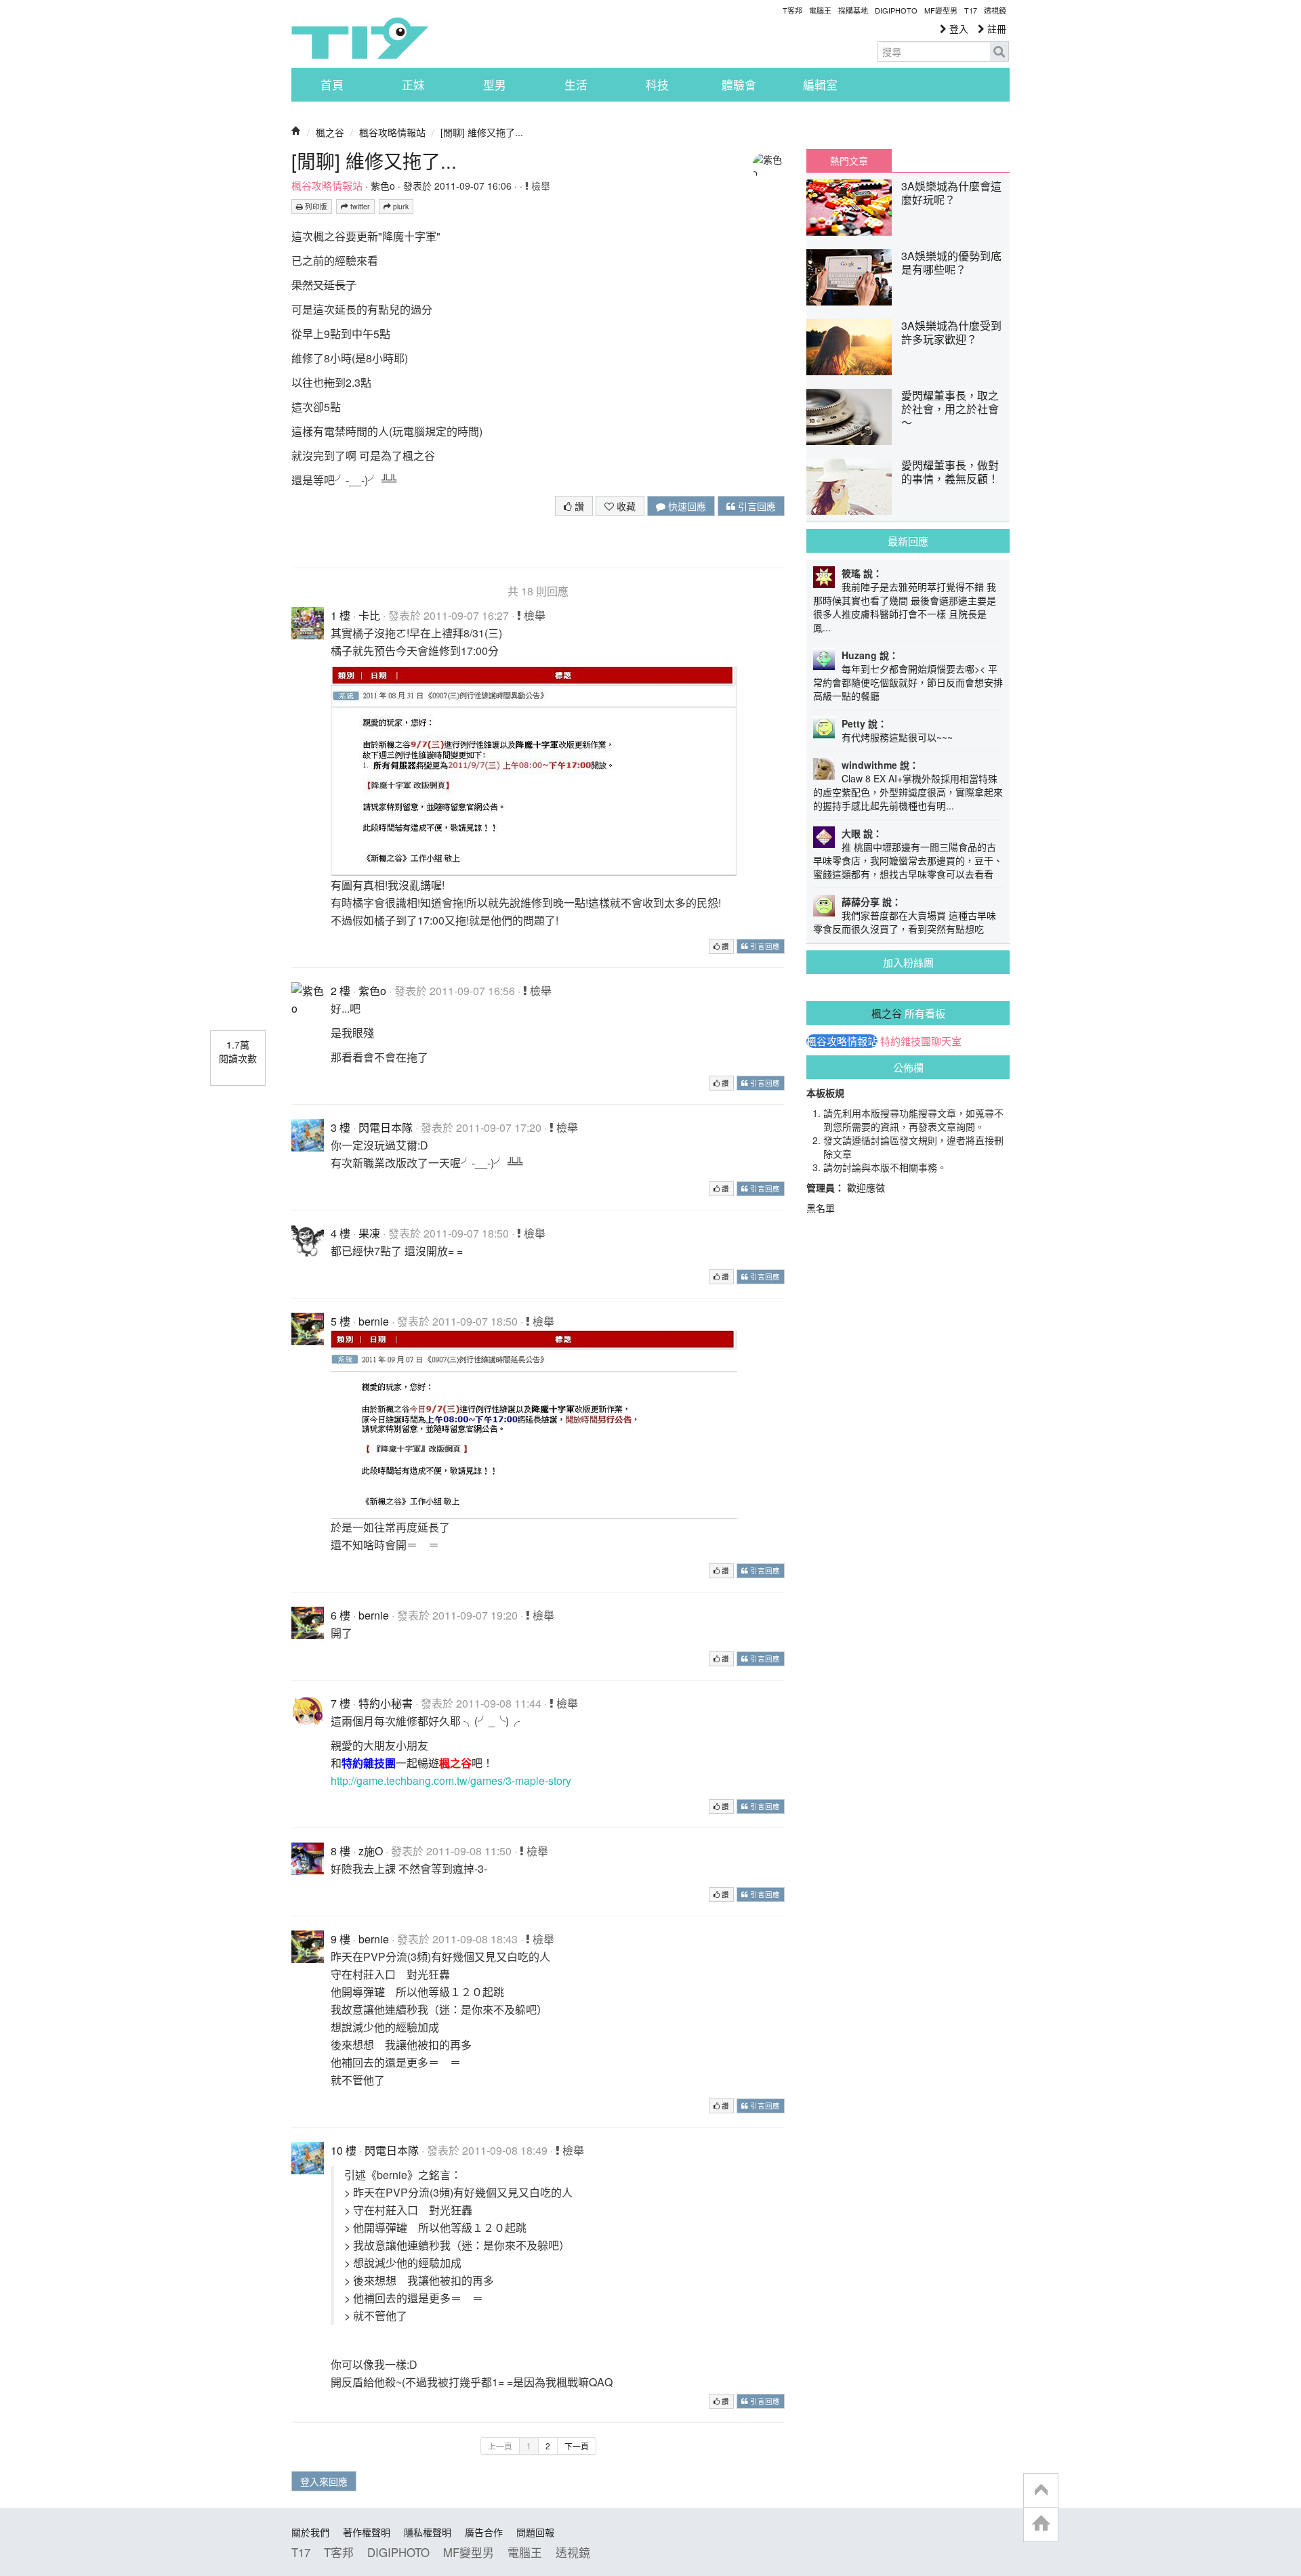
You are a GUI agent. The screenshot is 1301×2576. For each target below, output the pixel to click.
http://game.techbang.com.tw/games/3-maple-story (451, 1780)
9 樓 (340, 1939)
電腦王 (820, 10)
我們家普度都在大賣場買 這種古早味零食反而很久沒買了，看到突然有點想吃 (905, 922)
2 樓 (340, 991)
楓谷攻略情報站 (392, 132)
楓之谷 (330, 132)
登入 (957, 28)
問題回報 (535, 2532)
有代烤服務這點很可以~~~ (897, 737)
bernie (374, 1321)
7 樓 (340, 1703)
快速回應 (686, 506)
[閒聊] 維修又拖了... (482, 132)
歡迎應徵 (866, 1187)
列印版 (315, 206)
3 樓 (340, 1127)
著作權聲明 (367, 2532)
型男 (495, 85)
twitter (359, 206)
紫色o (383, 186)
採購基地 (853, 10)
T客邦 (792, 10)
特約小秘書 (386, 1703)
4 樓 (340, 1233)
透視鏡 (995, 10)
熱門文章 (849, 161)
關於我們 (310, 2532)
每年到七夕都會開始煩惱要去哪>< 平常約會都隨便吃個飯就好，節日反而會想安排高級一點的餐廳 (908, 682)
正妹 (413, 85)
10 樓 (344, 2150)
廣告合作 (484, 2532)
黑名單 (821, 1208)
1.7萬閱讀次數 (238, 1051)
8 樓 (340, 1851)
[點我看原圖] (534, 770)
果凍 (369, 1233)
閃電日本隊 (386, 1127)
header (1041, 2491)
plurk (400, 206)
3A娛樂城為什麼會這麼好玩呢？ (951, 193)
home (1041, 2524)
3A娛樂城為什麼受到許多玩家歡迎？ (951, 332)
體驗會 (739, 85)
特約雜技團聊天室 (921, 1041)
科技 (657, 85)
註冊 (995, 28)
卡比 (369, 615)
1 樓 (340, 615)
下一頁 (577, 2446)
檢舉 (539, 186)
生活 (576, 85)
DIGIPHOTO (896, 10)
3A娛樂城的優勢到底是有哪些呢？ (951, 262)
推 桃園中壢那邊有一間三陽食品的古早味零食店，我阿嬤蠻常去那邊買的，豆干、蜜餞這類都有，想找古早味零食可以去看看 (908, 860)
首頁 (332, 85)
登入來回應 (324, 2481)
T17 (360, 38)
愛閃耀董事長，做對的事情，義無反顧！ (950, 472)
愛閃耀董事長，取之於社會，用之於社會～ (950, 409)
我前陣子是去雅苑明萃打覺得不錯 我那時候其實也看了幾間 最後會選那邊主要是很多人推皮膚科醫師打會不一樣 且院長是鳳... (905, 607)
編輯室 (820, 85)
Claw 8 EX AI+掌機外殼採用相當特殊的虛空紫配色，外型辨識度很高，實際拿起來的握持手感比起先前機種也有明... (908, 792)
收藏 (625, 506)
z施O (371, 1851)
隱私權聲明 (428, 2532)
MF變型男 (941, 10)
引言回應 (756, 506)
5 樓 (340, 1321)
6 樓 (340, 1615)
